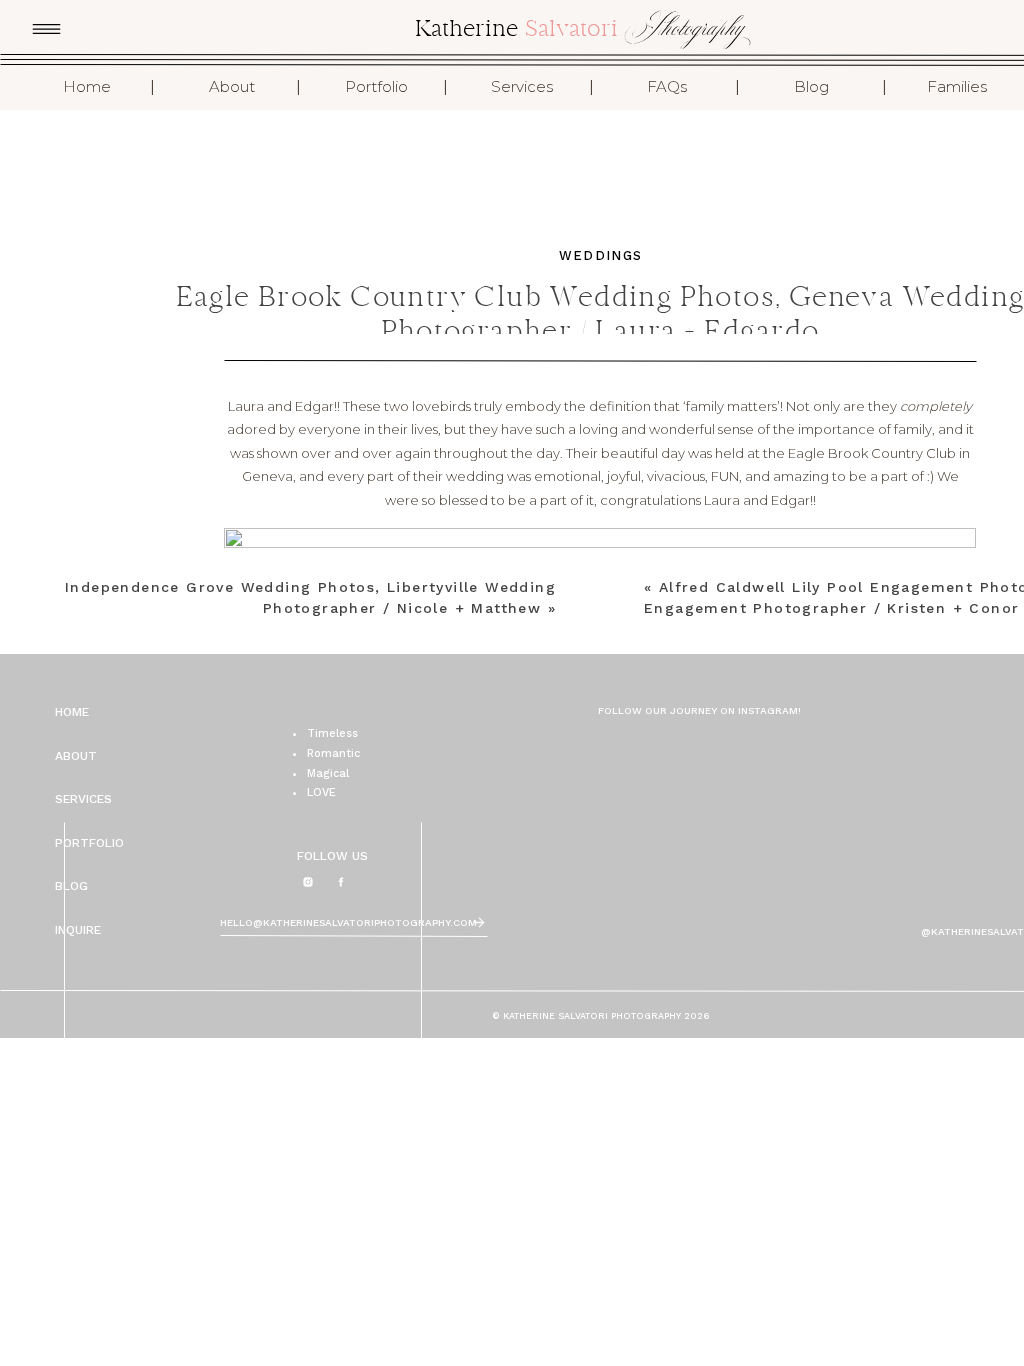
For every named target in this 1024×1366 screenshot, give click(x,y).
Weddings (600, 255)
